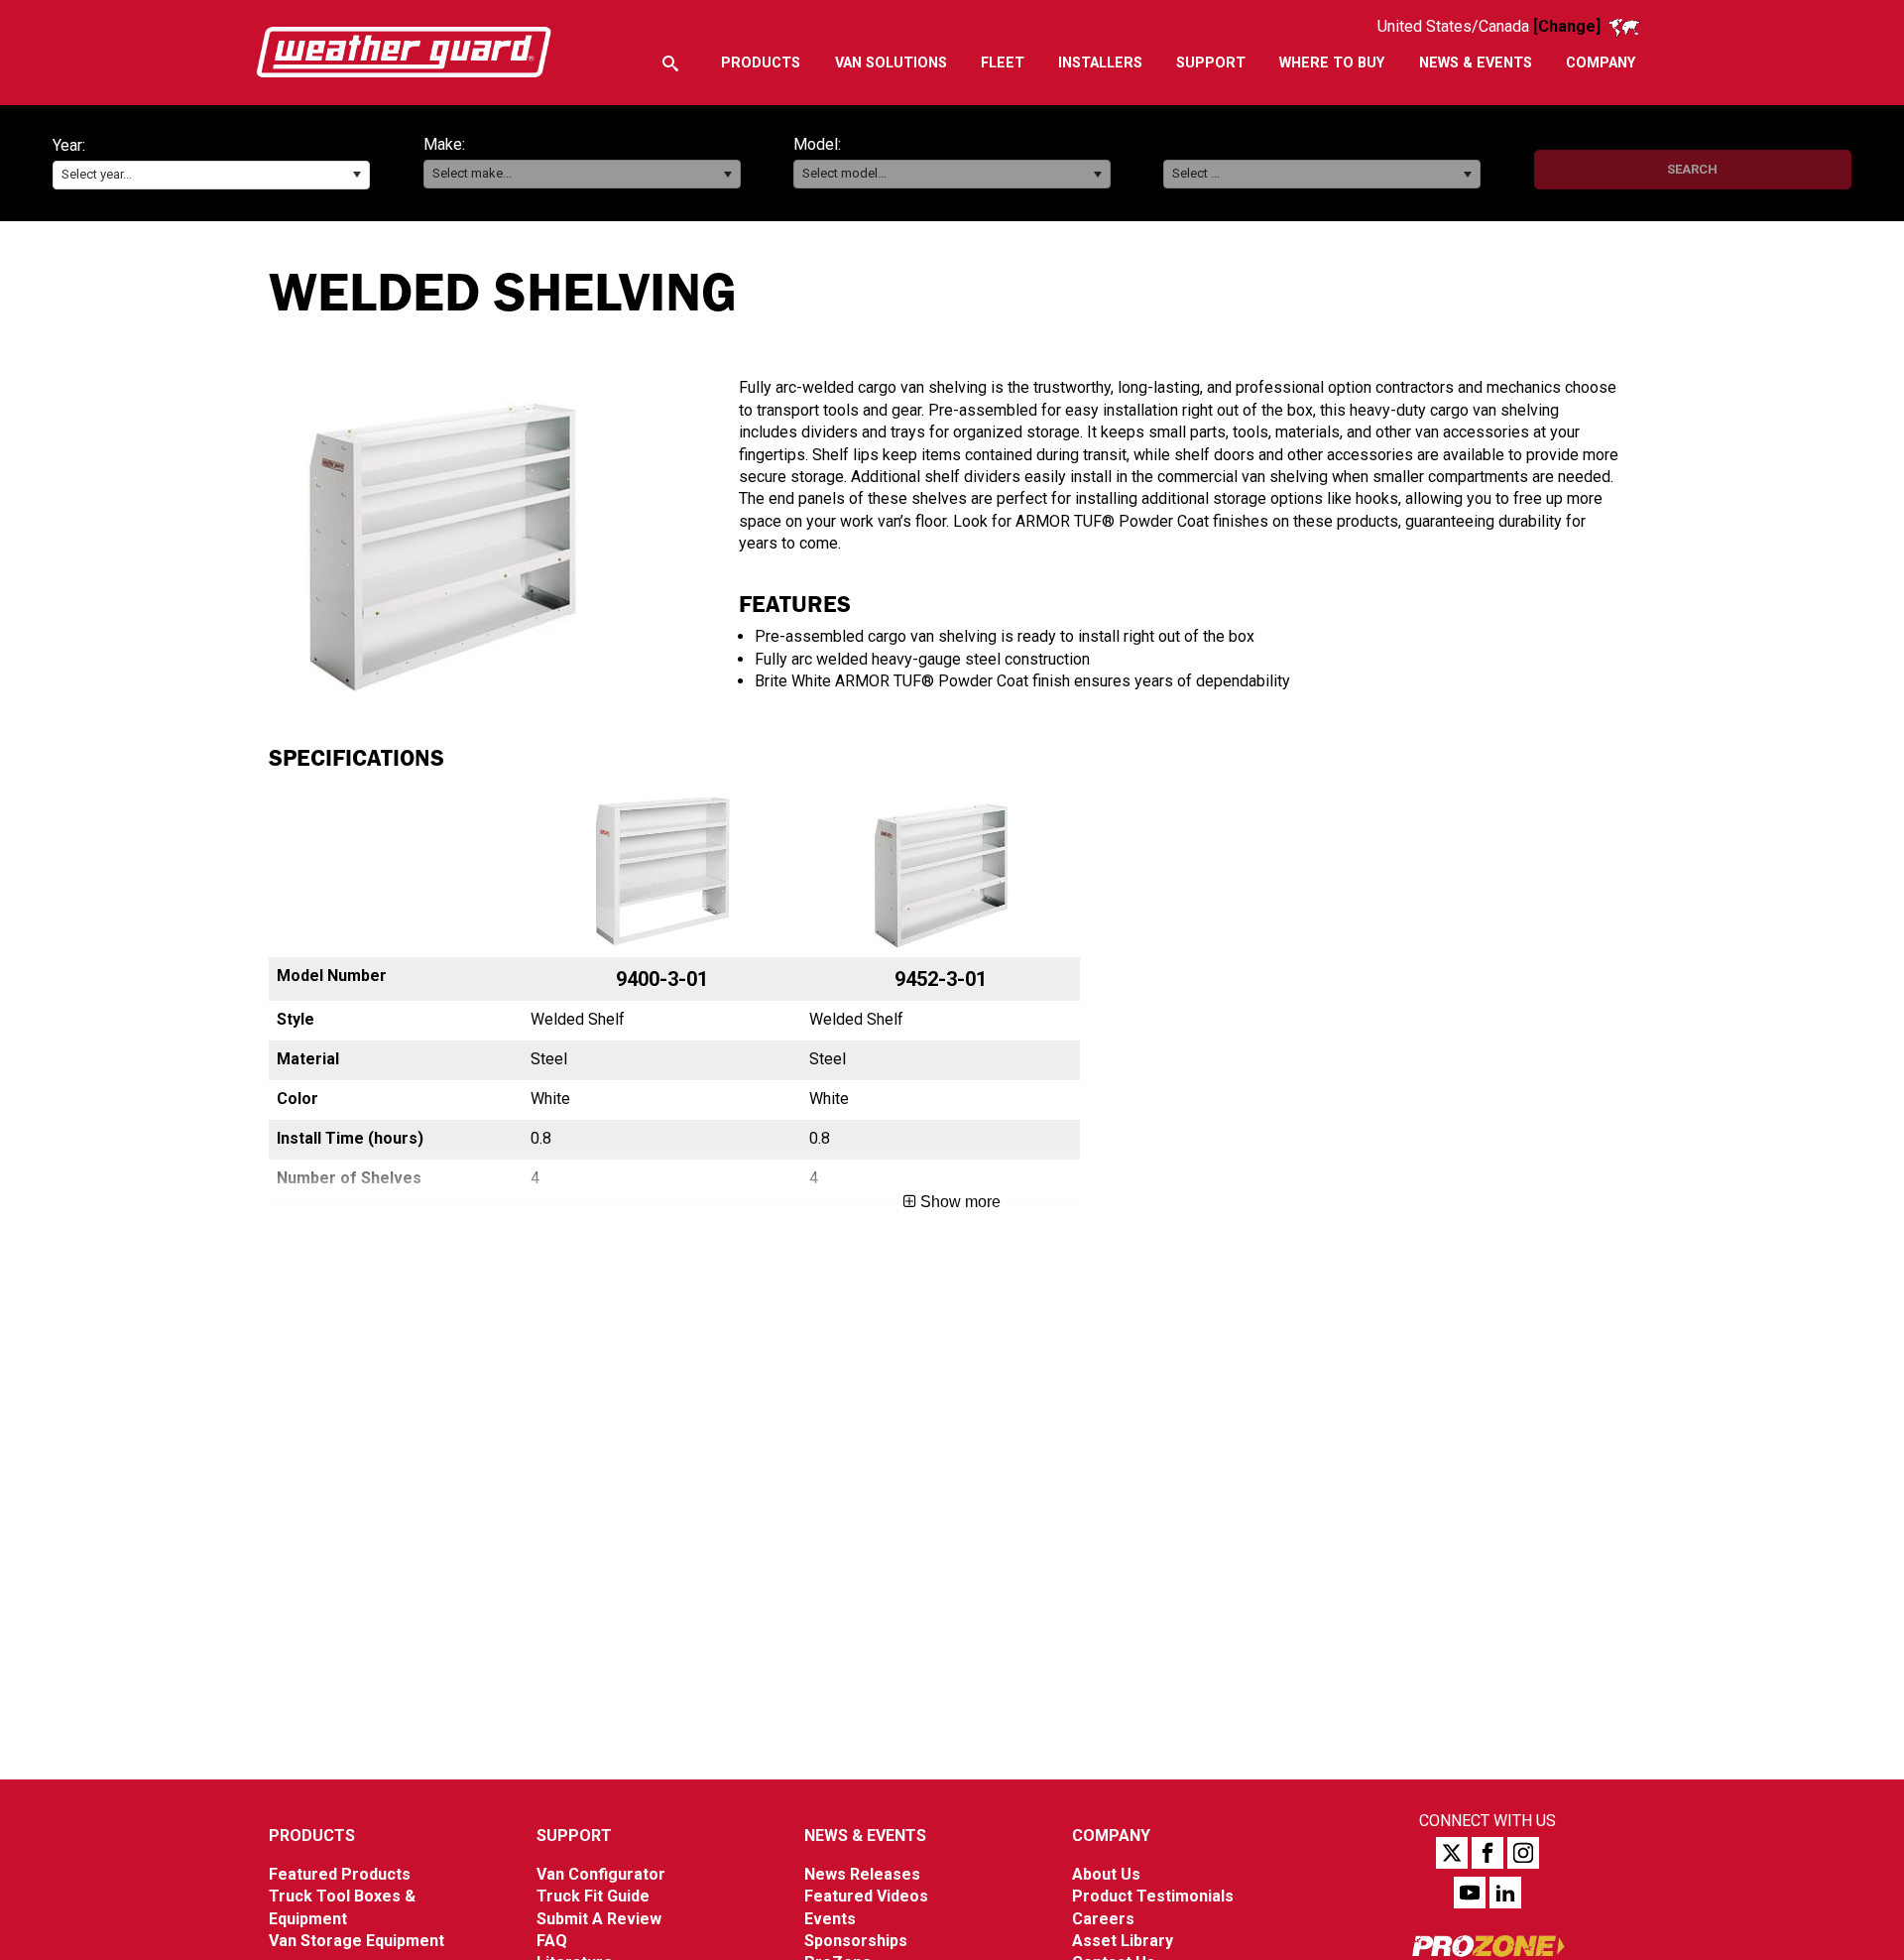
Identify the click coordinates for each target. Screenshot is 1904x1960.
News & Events (865, 1836)
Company (1111, 1836)
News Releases (862, 1874)
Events (830, 1919)
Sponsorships (856, 1941)
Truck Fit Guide (593, 1896)
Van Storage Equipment (357, 1941)
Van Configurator (601, 1874)
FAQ (552, 1941)
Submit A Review (599, 1919)
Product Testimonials (1153, 1896)
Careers (1103, 1919)
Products (312, 1836)
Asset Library (1123, 1941)
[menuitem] (761, 63)
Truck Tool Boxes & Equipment (342, 1907)
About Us (1106, 1874)
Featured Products (340, 1874)
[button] (357, 175)
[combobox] (211, 175)
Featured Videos (866, 1896)
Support (574, 1836)
